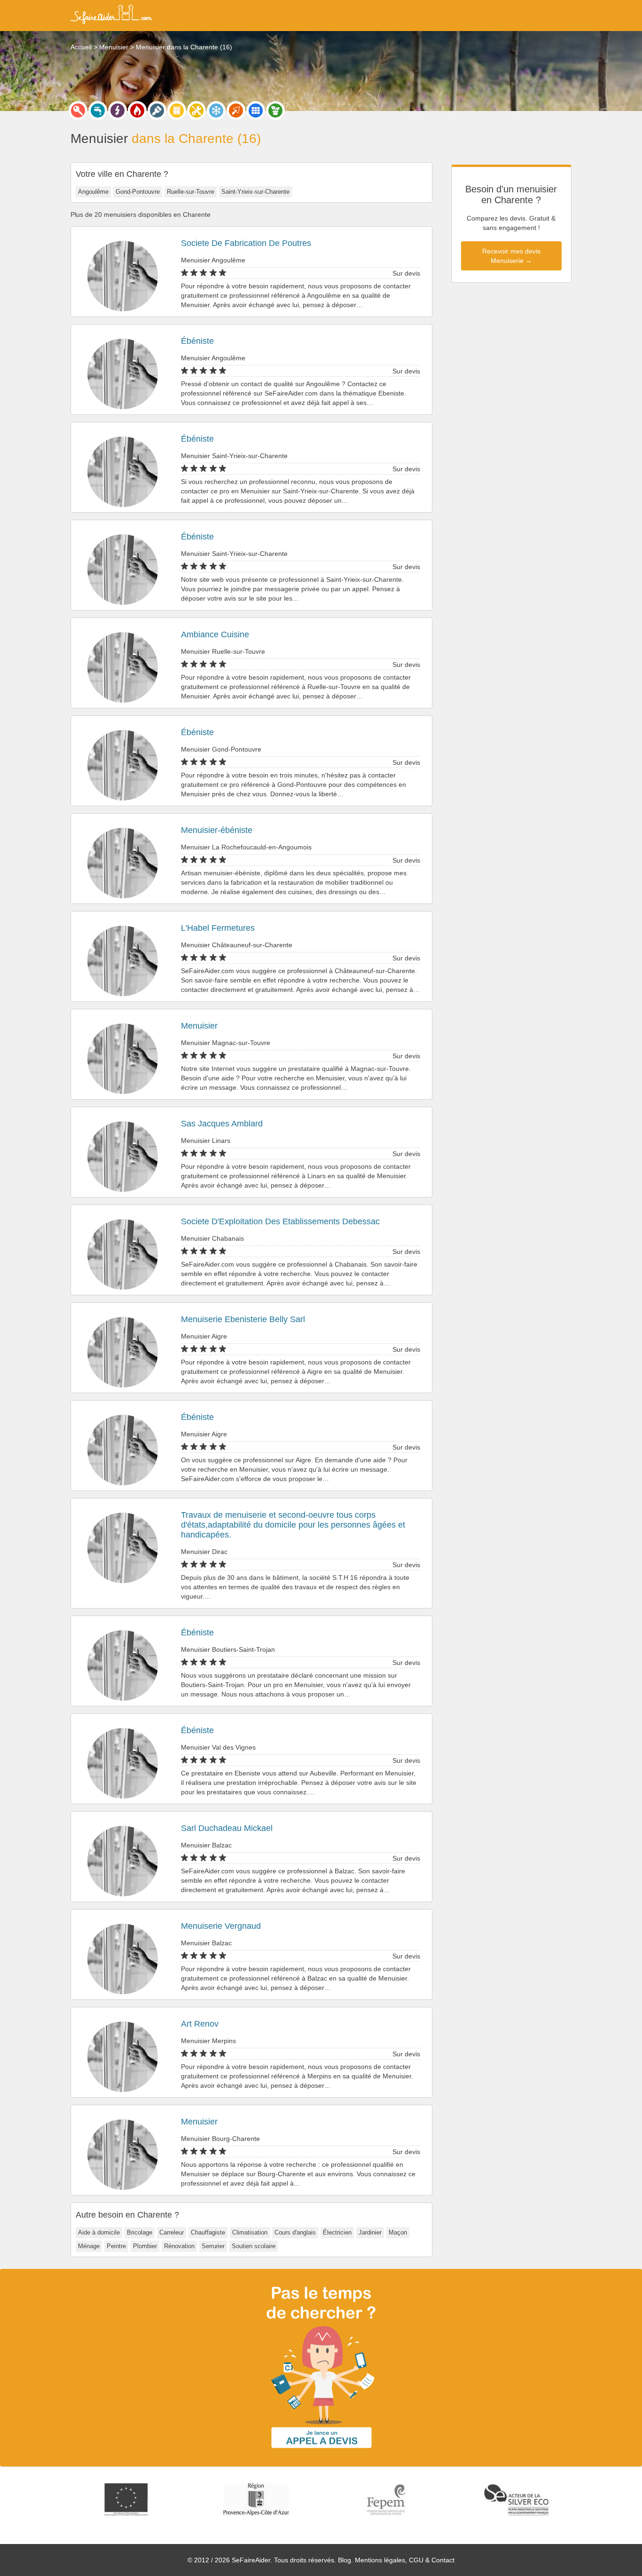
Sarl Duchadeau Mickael (227, 1828)
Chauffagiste (208, 2232)
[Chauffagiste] (137, 111)
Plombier (145, 2246)
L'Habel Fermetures (218, 928)
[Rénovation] (196, 111)
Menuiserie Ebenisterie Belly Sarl (243, 1319)
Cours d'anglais (295, 2232)
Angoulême (93, 192)
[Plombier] (98, 111)
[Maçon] (236, 111)
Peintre (116, 2246)
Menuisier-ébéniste (217, 830)
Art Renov (200, 2024)
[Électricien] (117, 111)
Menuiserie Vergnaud (221, 1926)
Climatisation (250, 2232)
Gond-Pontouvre (138, 192)
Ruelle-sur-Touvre (191, 192)
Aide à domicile (99, 2232)
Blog (344, 2560)
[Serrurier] (78, 111)
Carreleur (172, 2232)
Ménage (89, 2246)
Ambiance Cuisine (215, 634)
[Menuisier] (177, 111)
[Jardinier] (275, 111)
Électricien (337, 2232)
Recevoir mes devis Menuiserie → (511, 256)
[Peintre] (157, 111)
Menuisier (199, 1026)
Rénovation (179, 2246)
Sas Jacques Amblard (222, 1124)
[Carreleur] (256, 111)
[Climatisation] (216, 111)
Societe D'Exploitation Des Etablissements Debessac (280, 1221)
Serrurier (213, 2246)
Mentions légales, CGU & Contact (405, 2560)
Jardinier (370, 2232)
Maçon (398, 2232)
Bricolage (140, 2232)
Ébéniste (197, 341)
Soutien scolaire (254, 2246)
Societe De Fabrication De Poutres (246, 243)
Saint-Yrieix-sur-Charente (255, 192)
